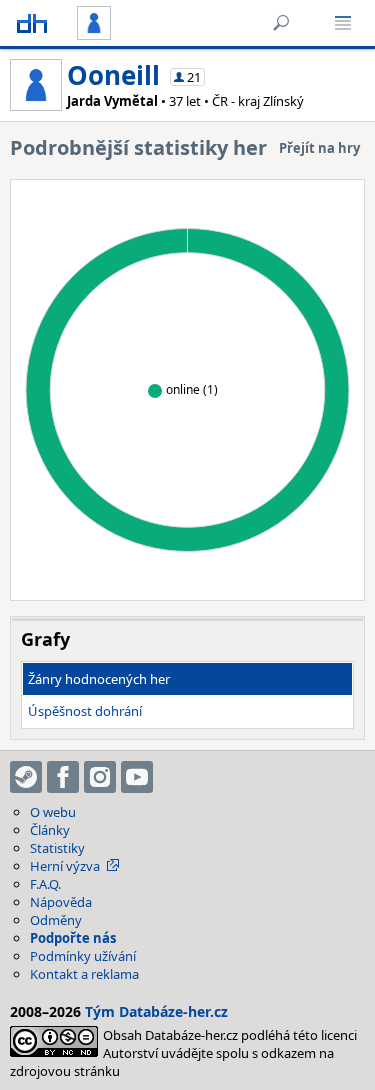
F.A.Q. (45, 884)
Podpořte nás (73, 938)
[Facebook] (63, 777)
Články (50, 830)
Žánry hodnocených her (99, 679)
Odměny (56, 920)
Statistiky (57, 848)
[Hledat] (281, 23)
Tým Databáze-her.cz (156, 1011)
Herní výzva (65, 866)
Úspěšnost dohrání (85, 711)
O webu (53, 812)
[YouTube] (137, 777)
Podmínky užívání (83, 956)
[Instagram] (100, 777)
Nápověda (61, 902)
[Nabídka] (343, 23)
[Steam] (26, 777)
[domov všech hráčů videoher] (32, 23)
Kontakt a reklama (84, 974)
